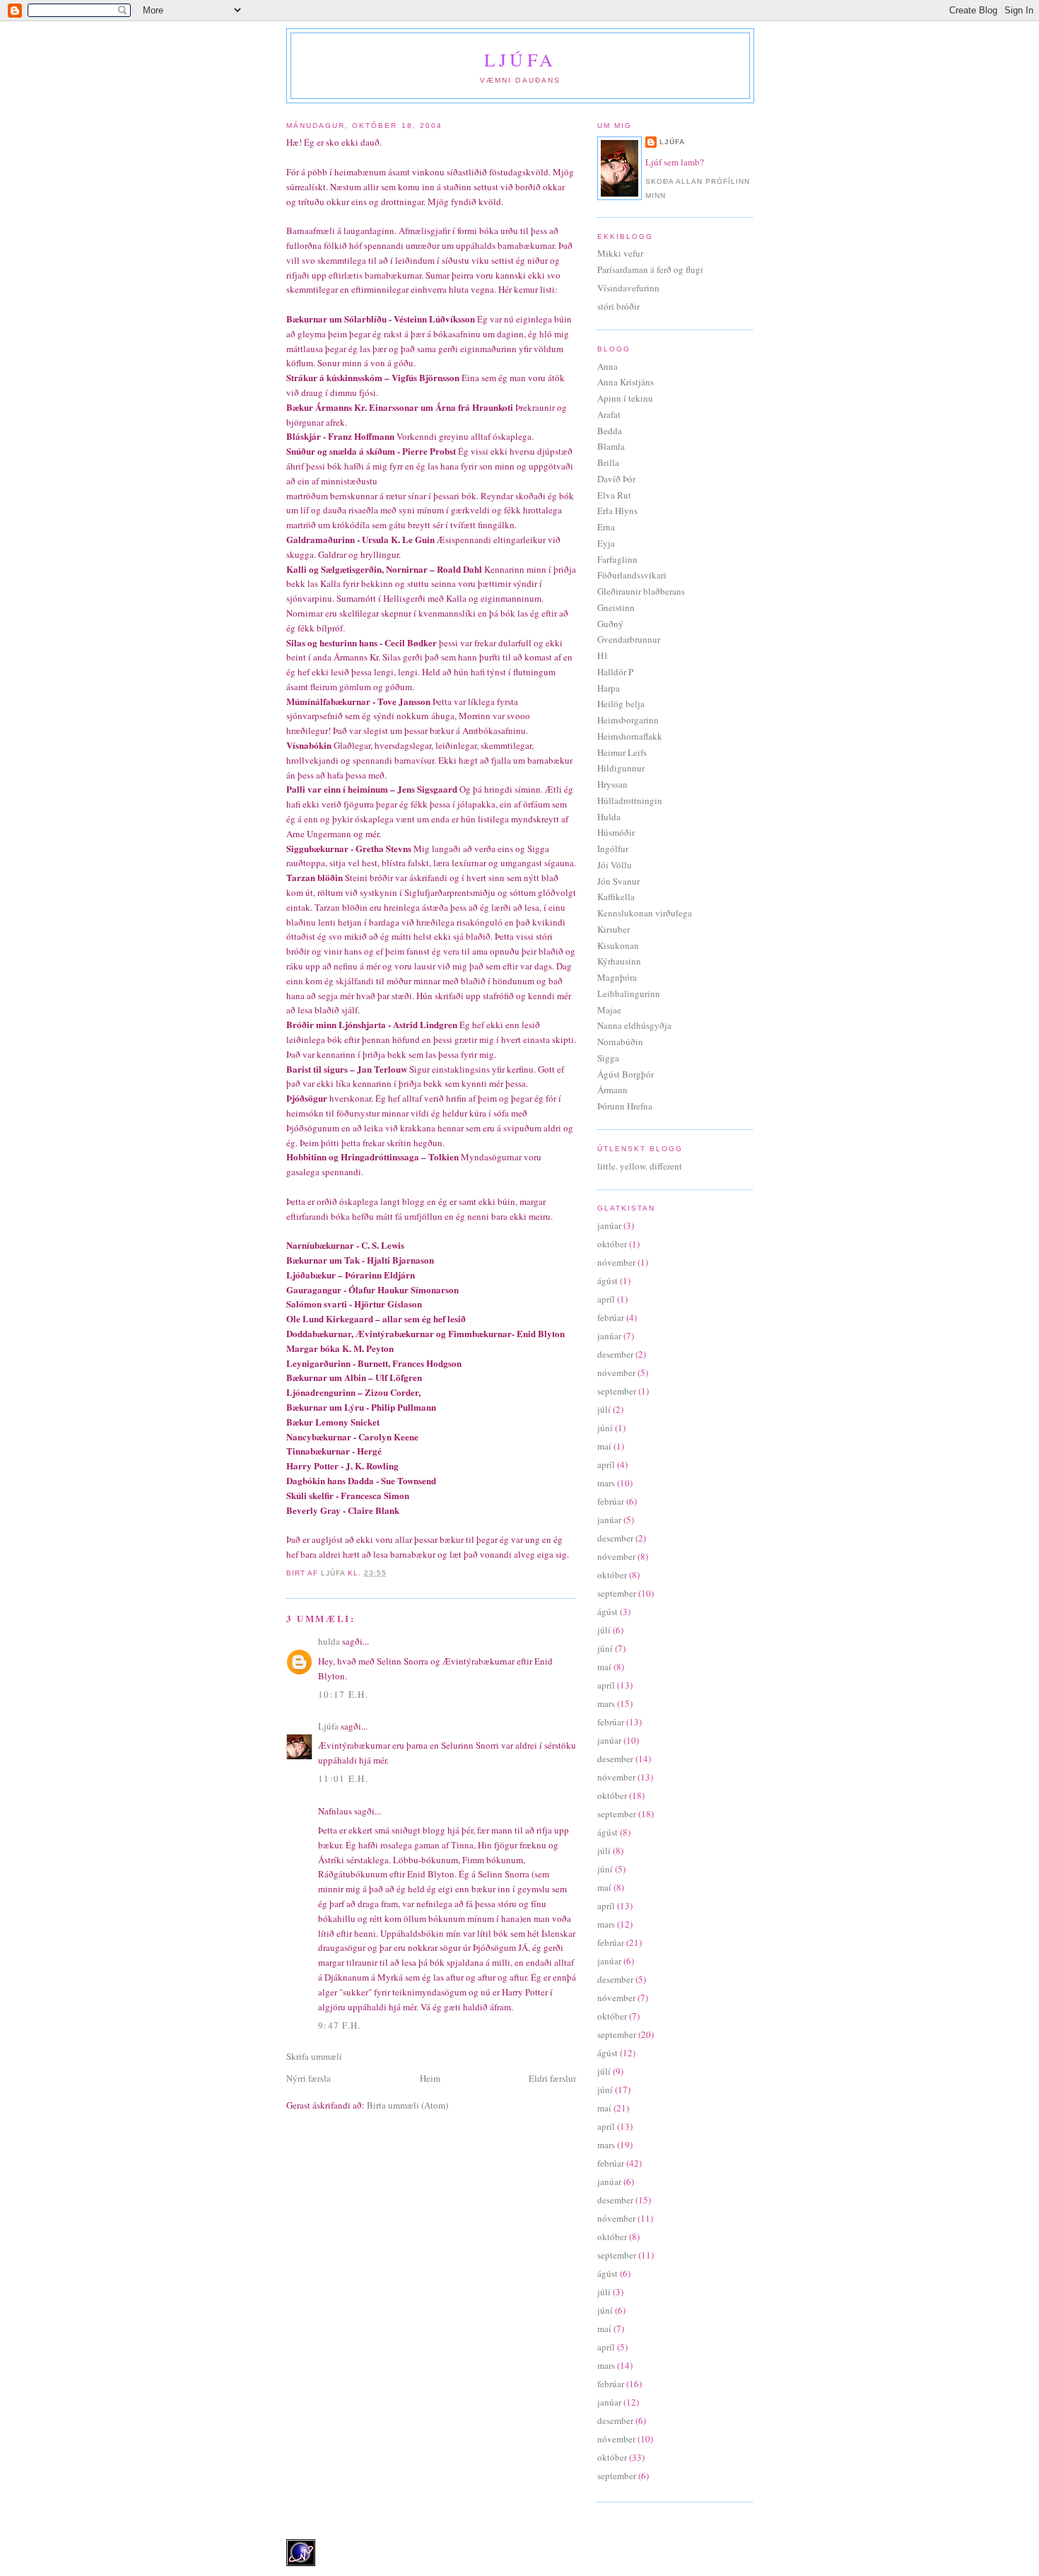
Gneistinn (616, 607)
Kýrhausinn (619, 961)
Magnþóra (617, 977)
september (617, 1391)
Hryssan (612, 784)
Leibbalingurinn (629, 993)
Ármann (612, 1090)
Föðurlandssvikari (632, 575)
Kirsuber (614, 929)
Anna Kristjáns (626, 382)
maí (604, 1446)
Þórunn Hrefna (625, 1106)
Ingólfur (613, 849)
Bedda (610, 431)
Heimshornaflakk (630, 736)
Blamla (611, 446)
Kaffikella (616, 897)
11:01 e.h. (343, 1778)
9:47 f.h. (340, 2025)
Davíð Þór (616, 479)
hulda (329, 1641)
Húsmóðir (616, 832)
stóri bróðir (618, 306)
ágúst (607, 1281)
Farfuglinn (617, 559)
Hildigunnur (621, 768)
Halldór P (615, 672)
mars (606, 1483)
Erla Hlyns (617, 511)
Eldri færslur (552, 2078)
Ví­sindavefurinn (628, 288)
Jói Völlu (615, 865)
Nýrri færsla (309, 2078)
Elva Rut (614, 495)
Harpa (609, 688)
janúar (609, 1225)
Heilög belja (621, 704)
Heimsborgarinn (628, 720)
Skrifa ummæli (314, 2056)
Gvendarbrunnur (629, 639)
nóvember (616, 1262)
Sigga (608, 1058)
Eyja (606, 543)
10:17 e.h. (343, 1694)
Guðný (610, 624)
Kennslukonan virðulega (645, 913)
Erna (606, 527)
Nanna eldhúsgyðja (634, 1025)
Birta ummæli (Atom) (407, 2105)
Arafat (609, 414)
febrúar (611, 1317)
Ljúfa (520, 59)
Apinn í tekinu (625, 398)
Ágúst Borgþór (626, 1074)
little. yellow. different (640, 1166)
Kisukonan (618, 945)
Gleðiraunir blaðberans (641, 591)
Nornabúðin (620, 1042)
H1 (603, 655)
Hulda (609, 817)
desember (615, 1354)
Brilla (608, 462)
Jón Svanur (618, 881)
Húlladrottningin (630, 800)
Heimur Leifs (622, 752)
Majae (609, 1010)
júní (605, 1428)
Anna (607, 366)
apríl (606, 1299)
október (612, 1244)
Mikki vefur (620, 253)
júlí (604, 1409)
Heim (430, 2078)
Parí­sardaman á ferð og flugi (650, 269)
